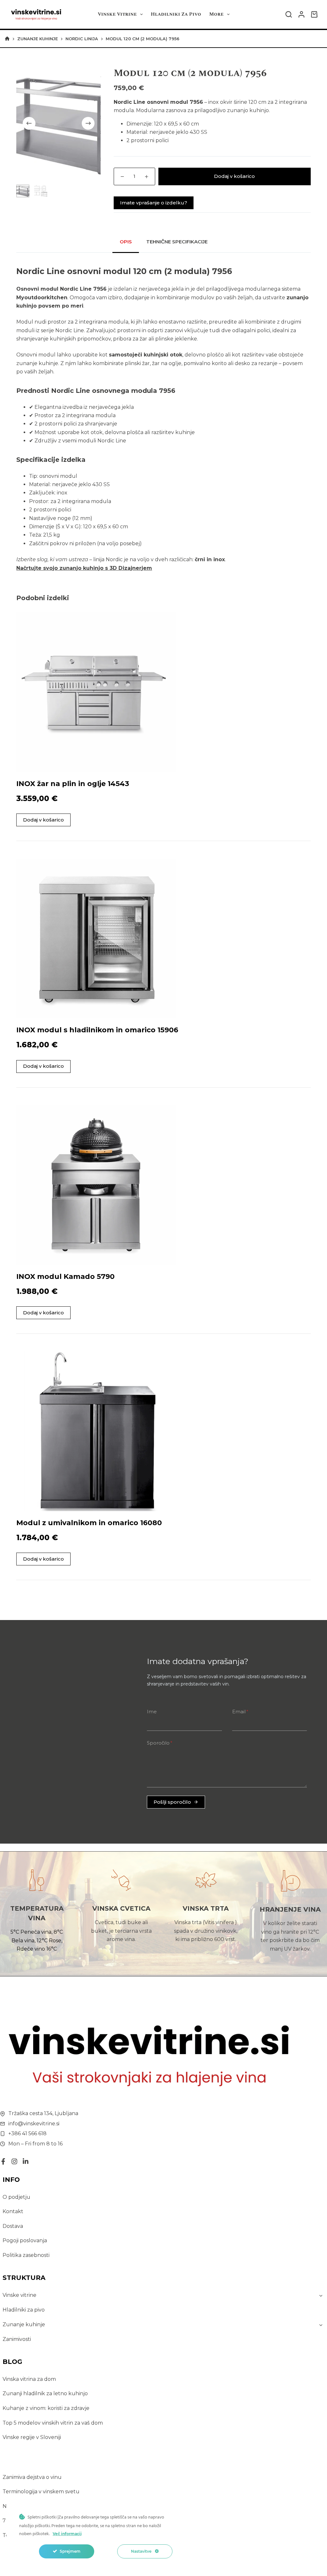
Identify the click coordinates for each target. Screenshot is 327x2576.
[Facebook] (3, 2161)
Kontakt (13, 2211)
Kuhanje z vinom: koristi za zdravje (46, 2408)
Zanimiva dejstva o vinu (32, 2477)
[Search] (289, 14)
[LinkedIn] (26, 2161)
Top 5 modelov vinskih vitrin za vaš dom (53, 2423)
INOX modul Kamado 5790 (65, 1277)
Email (240, 1712)
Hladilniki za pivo (176, 14)
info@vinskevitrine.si (34, 2124)
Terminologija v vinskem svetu (41, 2492)
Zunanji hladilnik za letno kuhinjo (45, 2393)
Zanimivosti (17, 2339)
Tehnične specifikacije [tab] (177, 242)
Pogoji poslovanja (25, 2240)
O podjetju (16, 2197)
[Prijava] (301, 14)
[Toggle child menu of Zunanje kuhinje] (321, 2325)
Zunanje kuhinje (24, 2324)
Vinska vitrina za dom (29, 2379)
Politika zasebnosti (26, 2255)
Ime (152, 1712)
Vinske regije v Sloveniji (32, 2437)
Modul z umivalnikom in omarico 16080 (89, 1523)
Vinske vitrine (117, 14)
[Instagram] (14, 2161)
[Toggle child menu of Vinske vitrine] (321, 2295)
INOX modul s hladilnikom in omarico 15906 (97, 1030)
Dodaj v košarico (234, 176)
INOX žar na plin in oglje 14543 (73, 784)
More (216, 14)
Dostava (13, 2226)
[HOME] (7, 39)
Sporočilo (160, 1743)
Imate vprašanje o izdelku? (154, 203)
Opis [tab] (126, 242)
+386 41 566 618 (27, 2133)
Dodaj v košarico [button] (43, 820)
